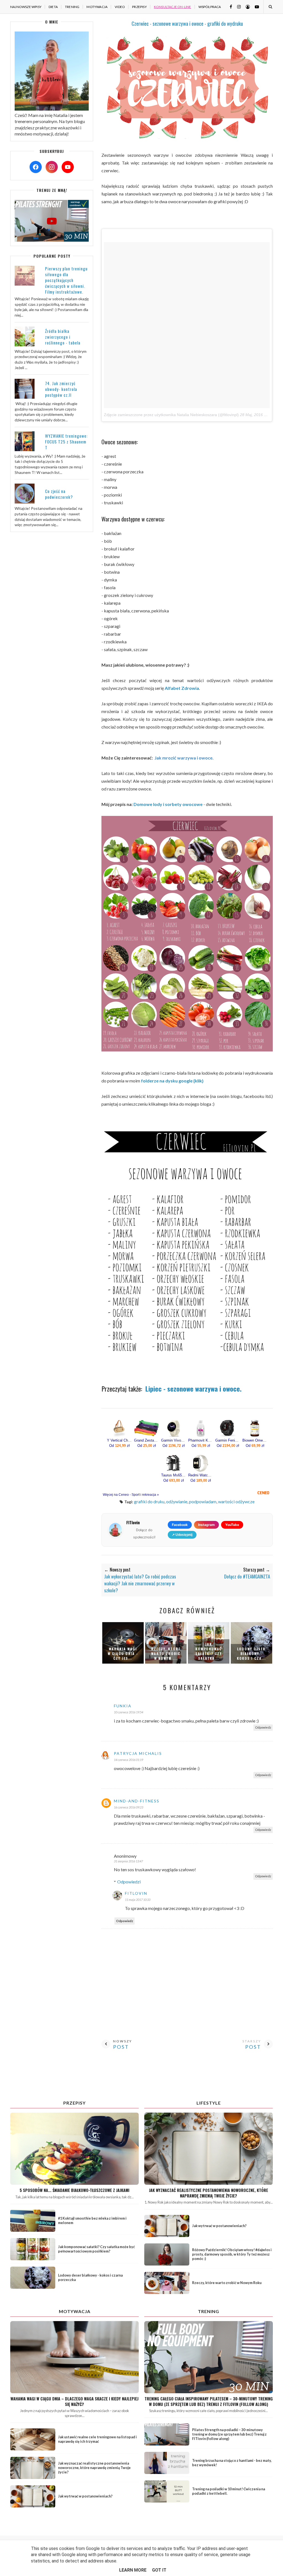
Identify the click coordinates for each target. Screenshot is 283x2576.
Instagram (206, 1525)
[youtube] (255, 6)
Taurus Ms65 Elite (174, 1475)
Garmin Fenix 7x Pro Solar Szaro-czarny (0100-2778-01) (228, 1440)
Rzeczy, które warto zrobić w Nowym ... (166, 1654)
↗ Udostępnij (182, 1535)
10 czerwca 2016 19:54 (129, 1712)
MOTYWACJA (97, 7)
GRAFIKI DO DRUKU (149, 1501)
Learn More (133, 2570)
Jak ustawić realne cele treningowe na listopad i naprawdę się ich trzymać (97, 2439)
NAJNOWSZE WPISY (26, 7)
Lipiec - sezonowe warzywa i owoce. (193, 1389)
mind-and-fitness (137, 1801)
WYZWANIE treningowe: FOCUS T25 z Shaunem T (66, 442)
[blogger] (246, 6)
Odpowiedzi (129, 1882)
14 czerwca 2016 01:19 (129, 1760)
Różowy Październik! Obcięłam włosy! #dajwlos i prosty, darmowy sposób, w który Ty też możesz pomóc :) (232, 2254)
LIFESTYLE (209, 2103)
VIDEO (120, 7)
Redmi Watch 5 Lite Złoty (201, 1475)
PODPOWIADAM (203, 1501)
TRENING (72, 7)
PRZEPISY (139, 7)
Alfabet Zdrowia (182, 688)
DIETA (53, 7)
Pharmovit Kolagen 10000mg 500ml (201, 1440)
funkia (123, 1706)
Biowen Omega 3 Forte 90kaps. (255, 1440)
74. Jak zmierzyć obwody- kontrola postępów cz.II (61, 389)
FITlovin (136, 1893)
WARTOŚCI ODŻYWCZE (236, 1501)
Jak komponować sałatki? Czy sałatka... (209, 1651)
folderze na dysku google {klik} (172, 1081)
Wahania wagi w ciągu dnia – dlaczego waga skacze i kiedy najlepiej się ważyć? (74, 2401)
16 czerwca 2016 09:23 (129, 1807)
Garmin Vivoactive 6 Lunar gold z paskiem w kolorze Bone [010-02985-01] (174, 1440)
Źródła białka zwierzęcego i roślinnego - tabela (63, 337)
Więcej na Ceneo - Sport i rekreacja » (131, 1495)
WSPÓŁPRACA (210, 7)
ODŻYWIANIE (177, 1501)
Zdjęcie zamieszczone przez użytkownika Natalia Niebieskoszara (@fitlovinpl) (171, 415)
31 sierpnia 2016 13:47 (128, 1861)
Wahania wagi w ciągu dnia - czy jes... (123, 1654)
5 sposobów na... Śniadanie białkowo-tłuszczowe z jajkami (74, 2190)
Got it (159, 2570)
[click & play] (52, 240)
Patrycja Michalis (138, 1753)
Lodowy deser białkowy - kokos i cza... (251, 1654)
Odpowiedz (263, 1727)
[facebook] (229, 6)
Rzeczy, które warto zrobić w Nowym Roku (227, 2283)
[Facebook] (36, 167)
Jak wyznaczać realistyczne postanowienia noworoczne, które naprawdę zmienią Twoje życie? (209, 2193)
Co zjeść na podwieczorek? (59, 494)
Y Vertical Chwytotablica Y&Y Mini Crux (119, 1440)
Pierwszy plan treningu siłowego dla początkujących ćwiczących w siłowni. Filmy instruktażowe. (66, 280)
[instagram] (237, 6)
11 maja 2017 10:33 (138, 1900)
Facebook (180, 1525)
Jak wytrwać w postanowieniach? (219, 2226)
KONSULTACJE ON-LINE (173, 7)
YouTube (232, 1525)
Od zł (119, 1446)
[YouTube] (68, 167)
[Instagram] (52, 167)
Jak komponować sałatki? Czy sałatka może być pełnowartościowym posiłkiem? (96, 2249)
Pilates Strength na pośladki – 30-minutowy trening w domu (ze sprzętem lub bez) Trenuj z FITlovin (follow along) (229, 2434)
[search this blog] (270, 7)
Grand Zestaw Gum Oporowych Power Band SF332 (146, 1440)
